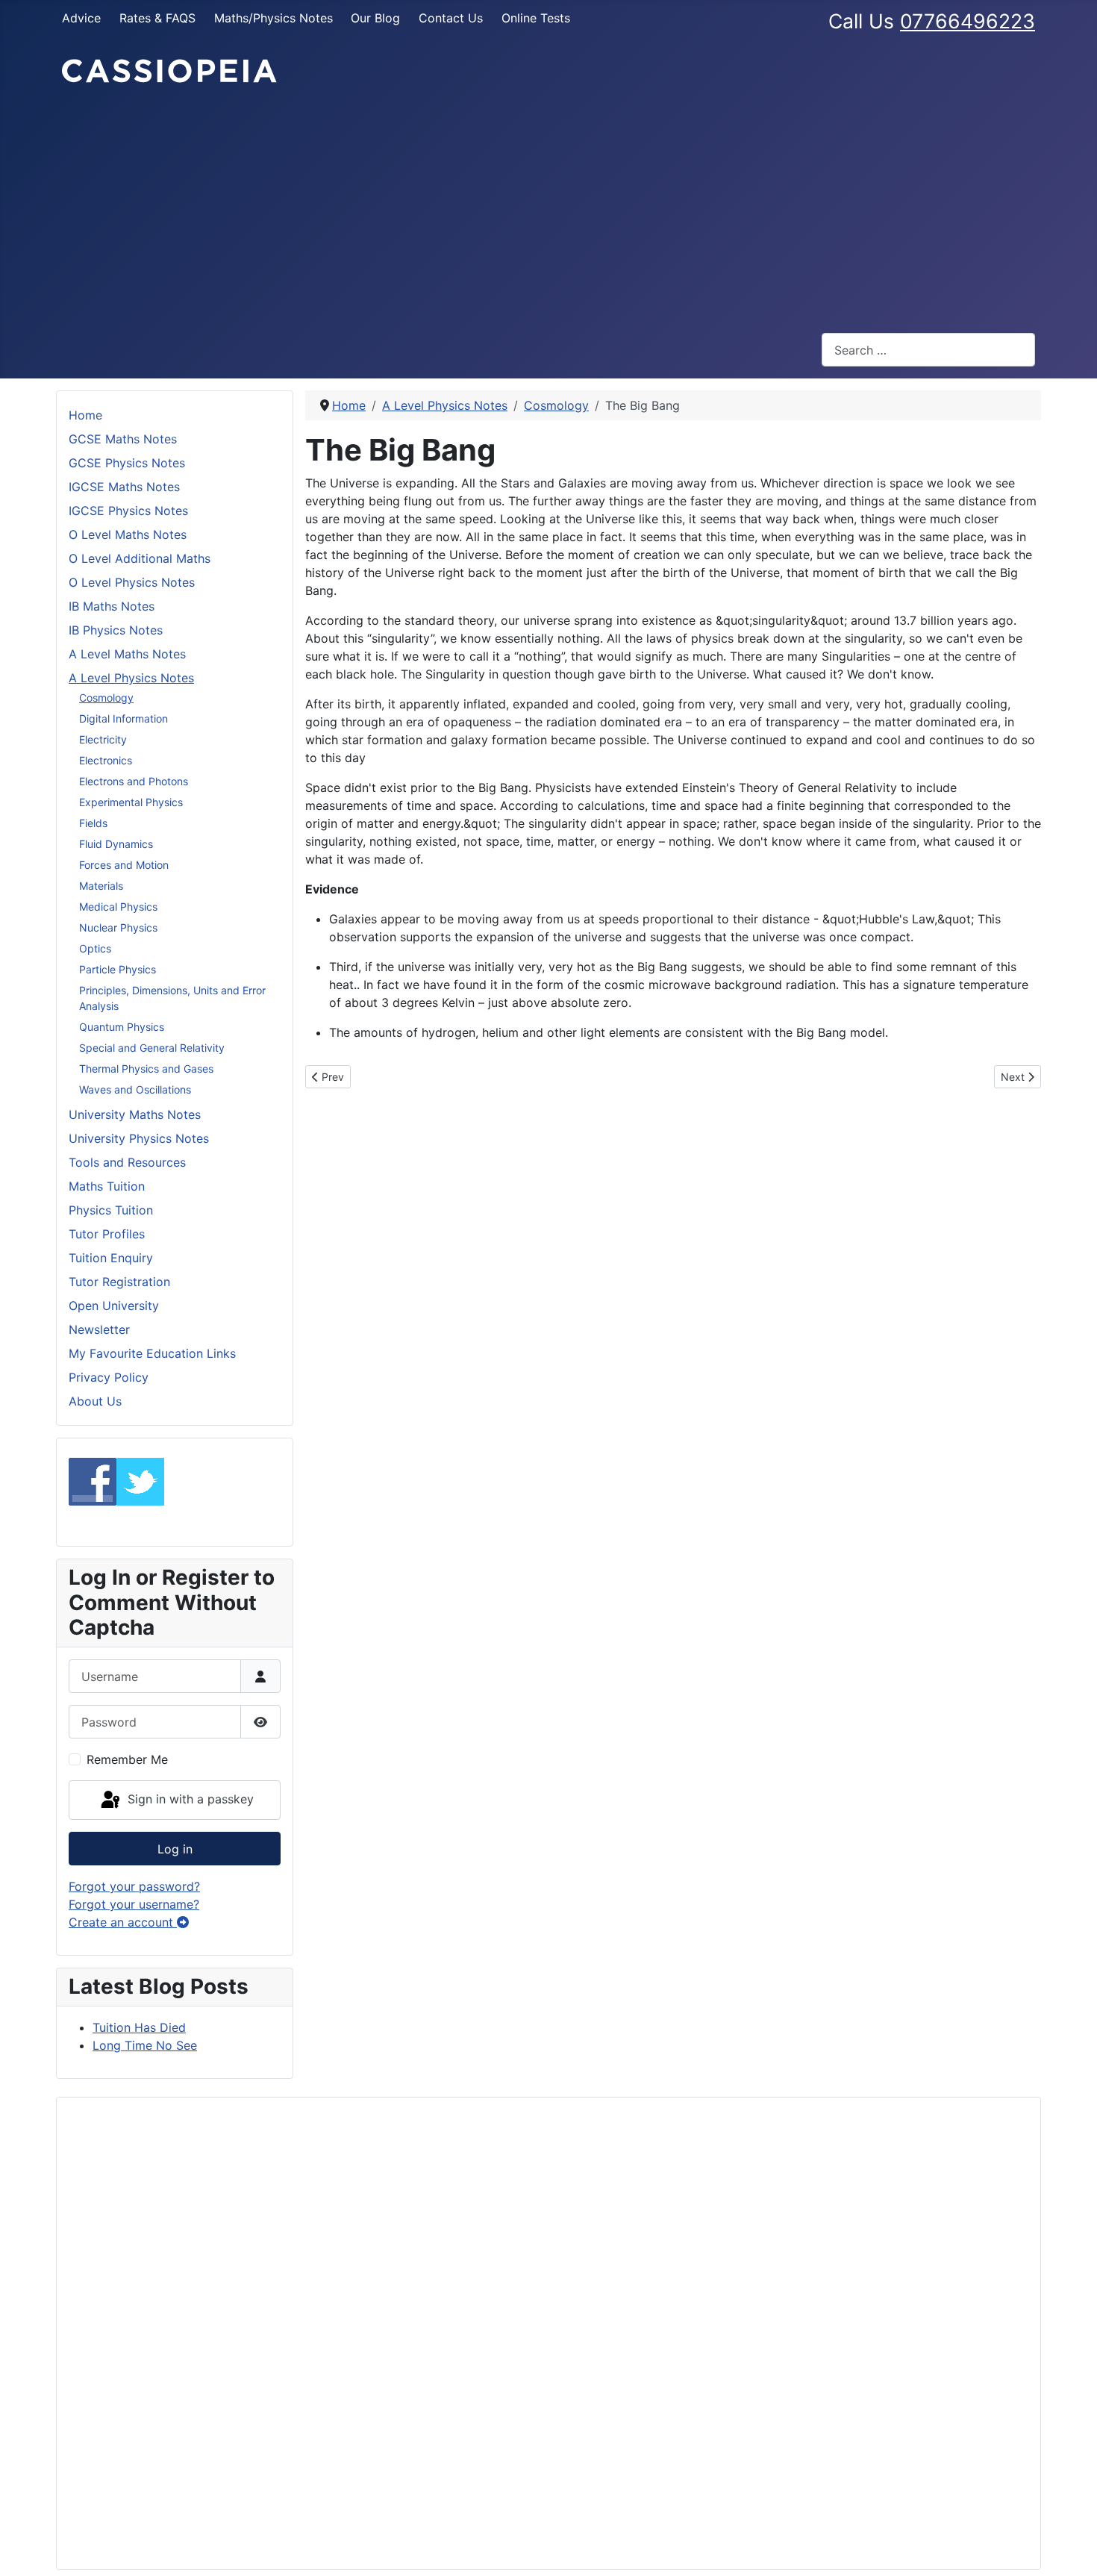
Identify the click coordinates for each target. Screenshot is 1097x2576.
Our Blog (375, 18)
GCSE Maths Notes (123, 439)
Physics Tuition (111, 1210)
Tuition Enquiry (111, 1258)
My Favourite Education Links (152, 1353)
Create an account (123, 1922)
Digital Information (124, 718)
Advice (81, 18)
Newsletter (99, 1329)
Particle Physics (118, 969)
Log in (175, 1849)
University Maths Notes (135, 1114)
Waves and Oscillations (135, 1089)
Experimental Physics (131, 802)
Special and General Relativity (152, 1048)
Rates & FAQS (157, 18)
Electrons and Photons (134, 781)
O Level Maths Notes (128, 534)
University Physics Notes (139, 1138)
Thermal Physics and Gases (146, 1069)
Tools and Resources (127, 1162)
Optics (95, 948)
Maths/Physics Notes (274, 18)
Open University (114, 1306)
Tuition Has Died (139, 2027)
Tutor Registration (119, 1282)
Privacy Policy (109, 1377)
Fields (93, 823)
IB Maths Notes (112, 606)
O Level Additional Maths (140, 558)
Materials (101, 886)
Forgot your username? (134, 1904)
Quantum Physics (122, 1027)
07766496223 (968, 21)
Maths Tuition (107, 1186)
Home (85, 415)
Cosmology (106, 698)
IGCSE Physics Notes (128, 511)
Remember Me (127, 1759)
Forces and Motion (124, 865)
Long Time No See (145, 2045)
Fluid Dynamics (116, 844)
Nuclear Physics (118, 927)
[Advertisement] (548, 209)
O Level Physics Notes (132, 582)
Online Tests (536, 18)
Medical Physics (118, 907)
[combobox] (928, 350)
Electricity (103, 739)
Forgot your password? (134, 1886)
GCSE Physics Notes (127, 463)
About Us (95, 1401)
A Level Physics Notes (131, 678)
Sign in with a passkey (189, 1799)
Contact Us (451, 18)
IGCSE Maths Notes (124, 487)
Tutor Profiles (107, 1234)
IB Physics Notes (116, 630)
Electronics (106, 760)
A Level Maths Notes (127, 654)
